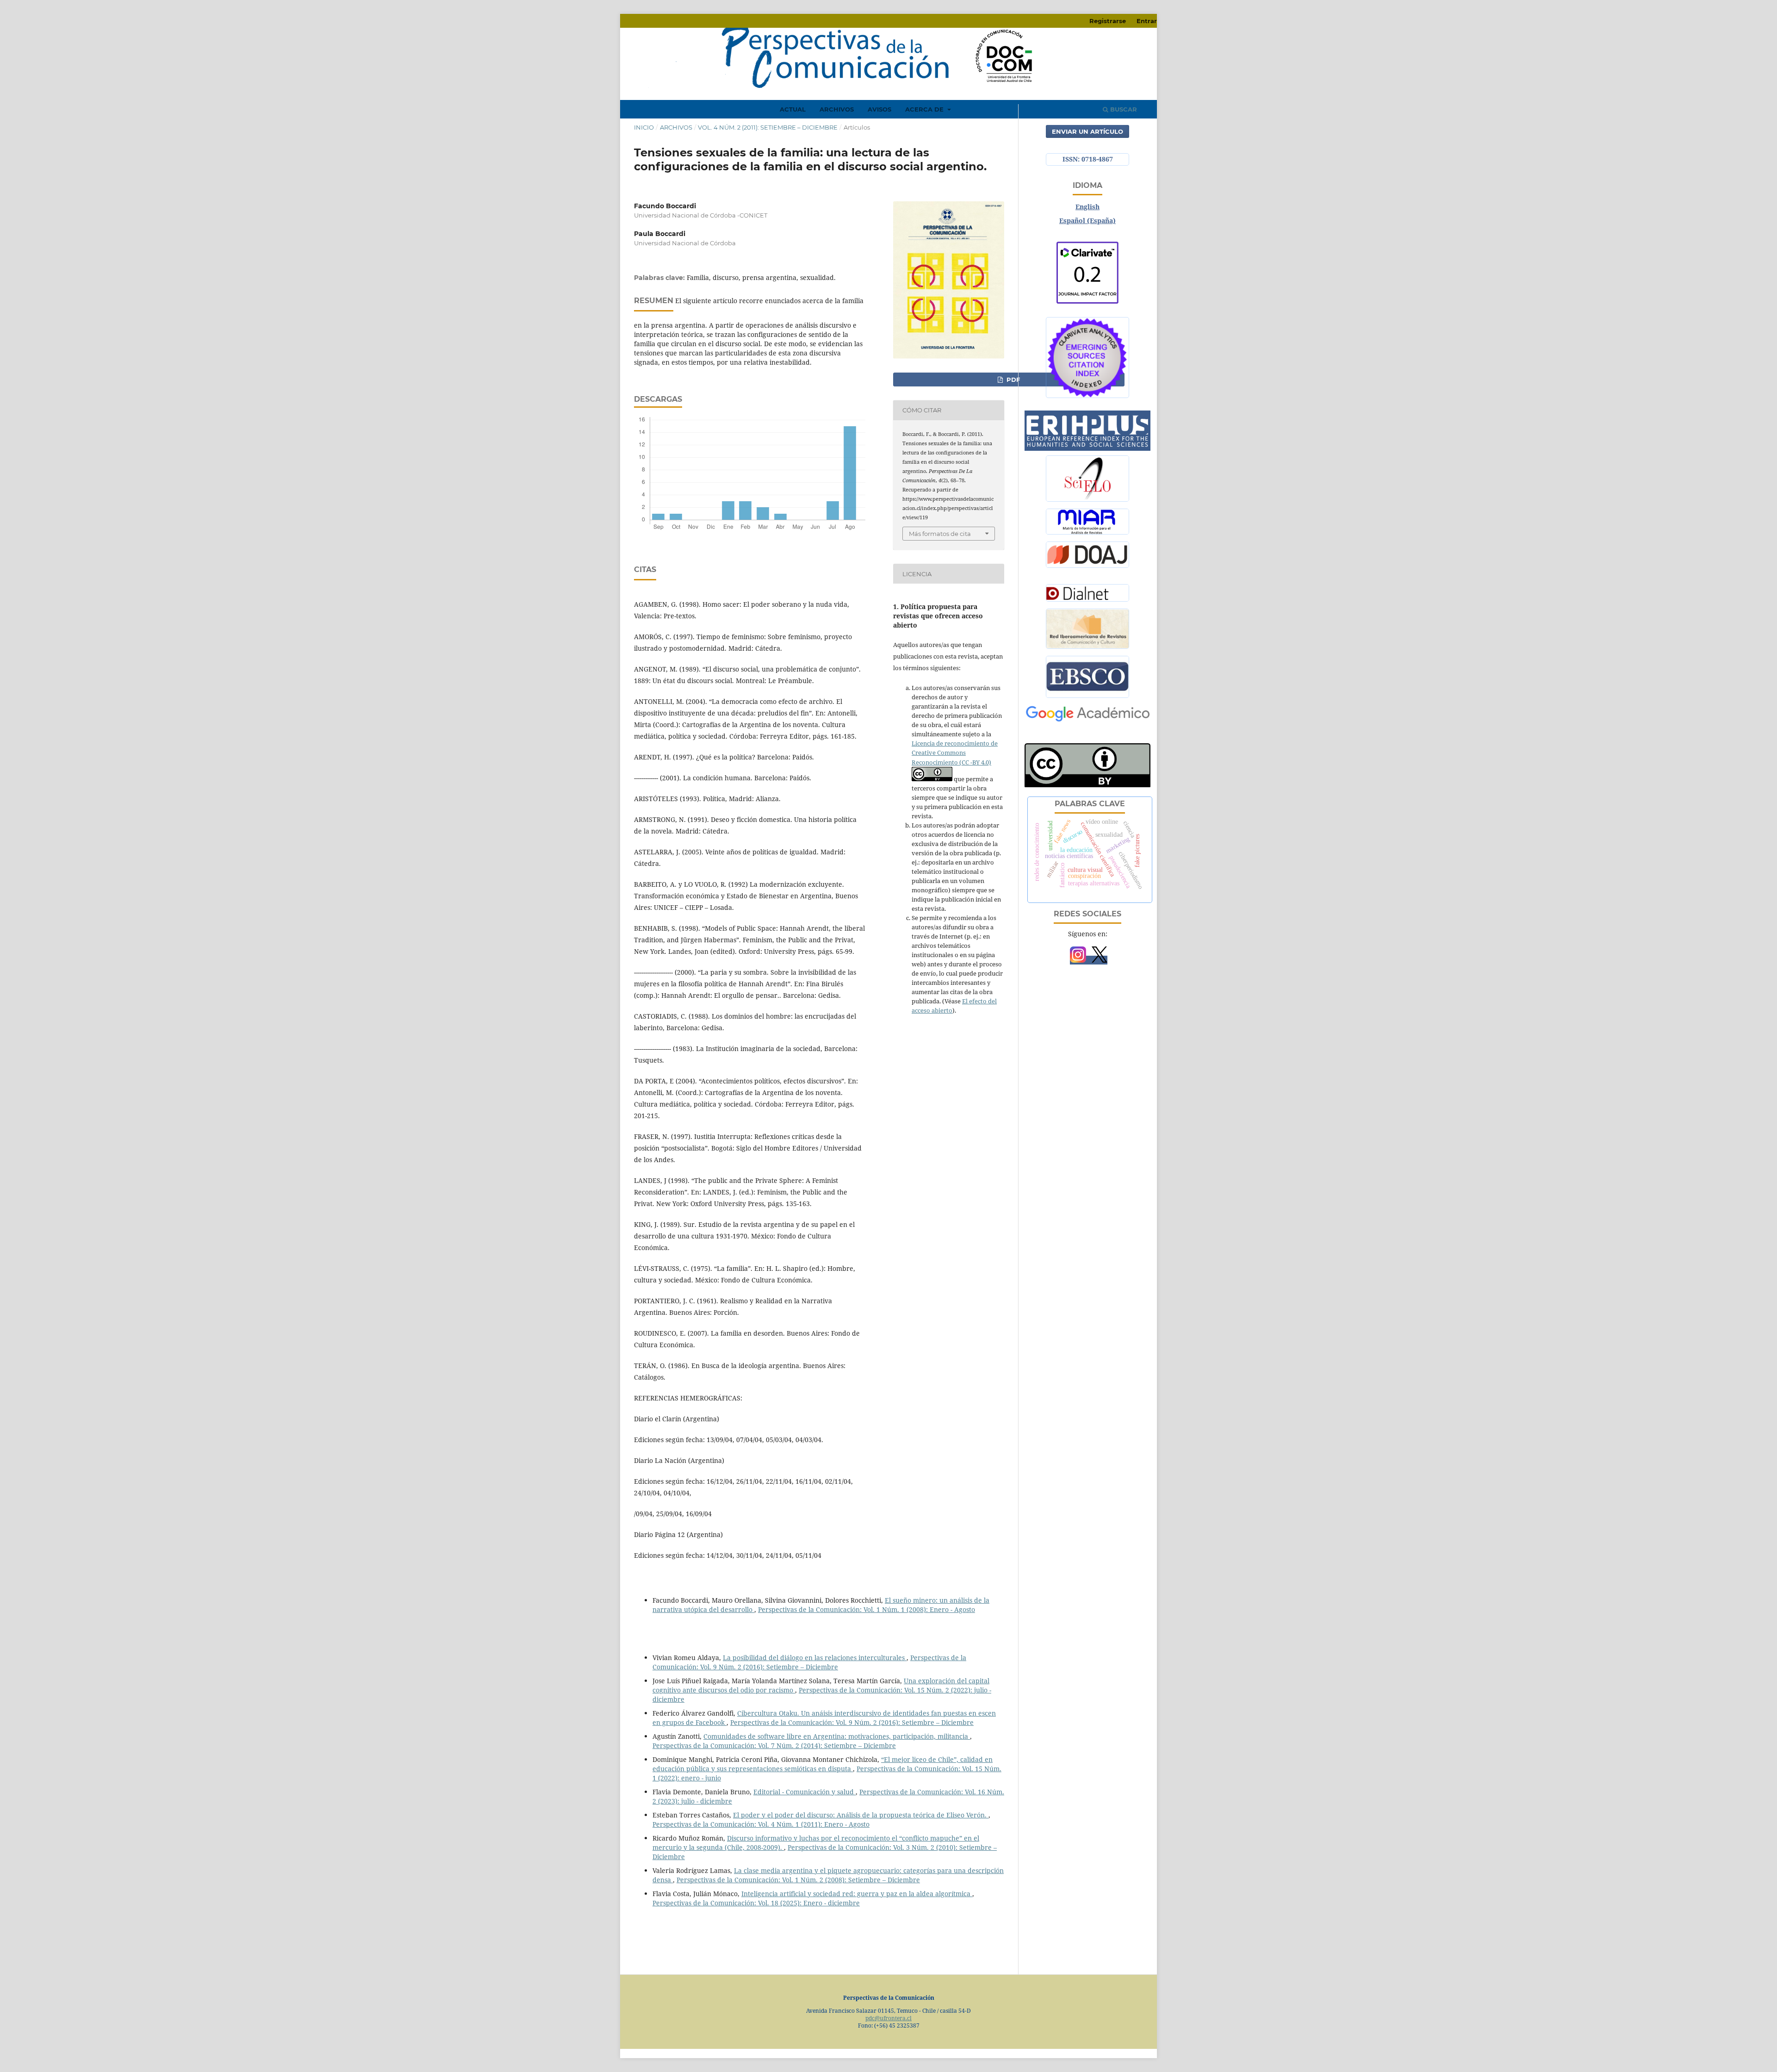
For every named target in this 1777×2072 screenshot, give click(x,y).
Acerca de (925, 109)
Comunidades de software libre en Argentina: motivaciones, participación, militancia (837, 1736)
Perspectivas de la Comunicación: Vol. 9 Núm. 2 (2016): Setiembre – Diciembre (809, 1662)
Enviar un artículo (1087, 131)
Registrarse (1108, 21)
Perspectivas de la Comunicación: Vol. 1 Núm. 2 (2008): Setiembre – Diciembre (798, 1880)
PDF (1012, 380)
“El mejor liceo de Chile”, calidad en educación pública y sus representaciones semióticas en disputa (823, 1764)
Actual (793, 109)
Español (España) (1087, 221)
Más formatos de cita (940, 534)
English (1087, 207)
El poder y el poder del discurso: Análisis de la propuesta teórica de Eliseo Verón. (861, 1815)
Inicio (644, 127)
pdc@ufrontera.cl (888, 2018)
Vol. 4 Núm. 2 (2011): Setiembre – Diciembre (768, 127)
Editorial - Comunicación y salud (805, 1792)
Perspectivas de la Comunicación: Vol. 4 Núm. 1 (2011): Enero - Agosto (761, 1824)
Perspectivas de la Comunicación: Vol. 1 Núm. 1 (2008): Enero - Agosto (867, 1609)
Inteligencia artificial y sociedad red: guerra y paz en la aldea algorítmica (857, 1894)
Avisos (879, 109)
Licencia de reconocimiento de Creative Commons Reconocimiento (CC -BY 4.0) (955, 753)
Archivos (837, 109)
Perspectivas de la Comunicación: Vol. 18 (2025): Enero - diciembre (756, 1903)
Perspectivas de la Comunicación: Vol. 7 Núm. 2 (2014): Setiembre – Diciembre (774, 1745)
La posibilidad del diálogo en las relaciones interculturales (815, 1658)
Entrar (1147, 21)
